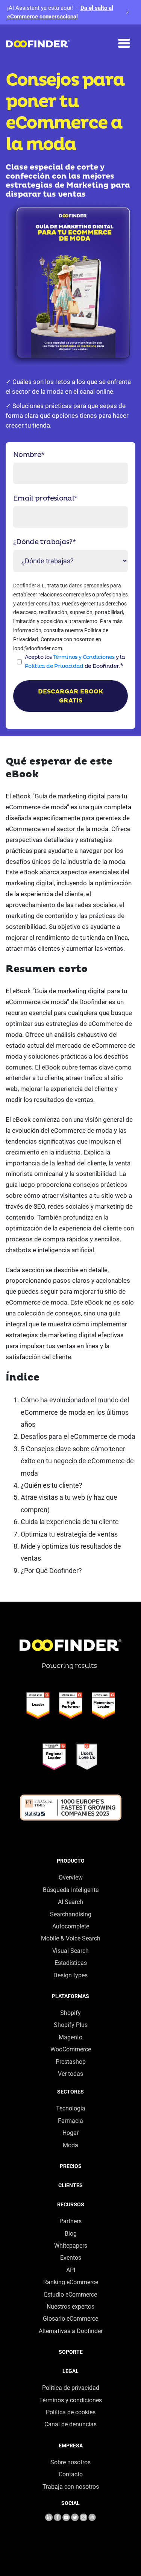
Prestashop (71, 2062)
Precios (71, 2166)
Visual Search (70, 1951)
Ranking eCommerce (71, 2282)
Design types (70, 1975)
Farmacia (70, 2121)
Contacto (71, 2474)
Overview (71, 1877)
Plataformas (70, 1996)
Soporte (71, 2352)
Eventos (71, 2258)
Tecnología (71, 2108)
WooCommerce (71, 2049)
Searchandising (71, 1914)
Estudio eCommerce (70, 2295)
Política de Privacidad (54, 666)
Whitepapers (71, 2246)
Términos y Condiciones (84, 657)
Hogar (70, 2133)
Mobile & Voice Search (71, 1938)
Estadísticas (71, 1963)
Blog (71, 2234)
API (71, 2270)
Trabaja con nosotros (71, 2487)
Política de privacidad (71, 2388)
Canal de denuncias (70, 2424)
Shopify (70, 2013)
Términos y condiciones (70, 2400)
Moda (70, 2145)
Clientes (70, 2185)
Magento (70, 2037)
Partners (70, 2221)
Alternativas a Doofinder (71, 2331)
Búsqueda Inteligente (71, 1890)
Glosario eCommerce (70, 2319)
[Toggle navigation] (124, 43)
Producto (71, 1861)
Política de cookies (71, 2412)
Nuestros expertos (70, 2307)
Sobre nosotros (70, 2462)
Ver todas (70, 2074)
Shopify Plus (71, 2025)
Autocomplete (71, 1926)
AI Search (70, 1902)
